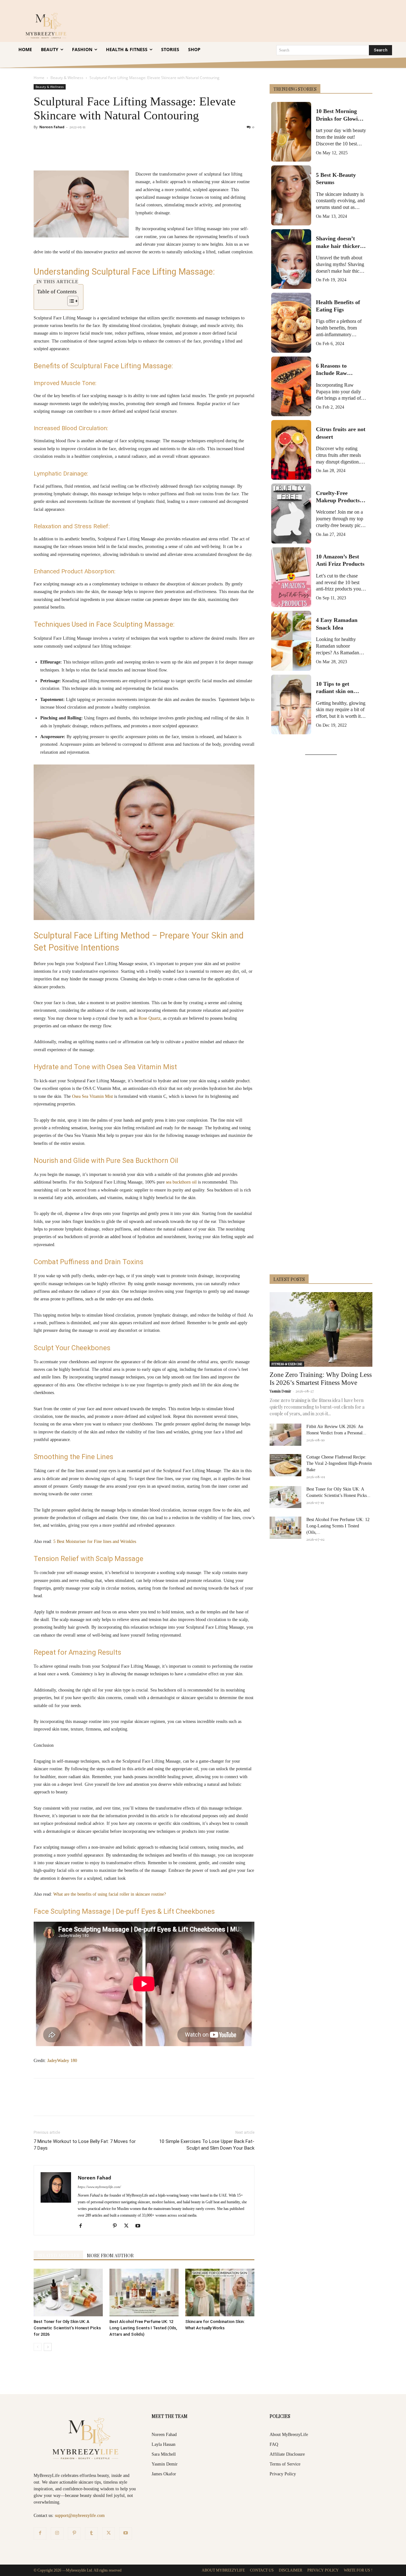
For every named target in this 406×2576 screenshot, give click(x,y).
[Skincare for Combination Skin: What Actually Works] (220, 2292)
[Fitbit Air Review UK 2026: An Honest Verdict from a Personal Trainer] (285, 1435)
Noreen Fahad (52, 127)
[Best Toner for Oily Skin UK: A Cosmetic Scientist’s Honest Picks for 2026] (68, 2292)
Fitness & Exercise (287, 1364)
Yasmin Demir (280, 1391)
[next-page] (48, 2347)
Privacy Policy (283, 2474)
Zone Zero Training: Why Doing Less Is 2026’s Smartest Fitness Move (321, 1379)
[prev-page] (38, 2347)
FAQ (274, 2444)
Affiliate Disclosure (287, 2454)
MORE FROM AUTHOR (110, 2256)
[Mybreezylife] (47, 25)
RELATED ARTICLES (58, 2256)
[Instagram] (57, 2533)
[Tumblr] (165, 152)
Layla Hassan (164, 2444)
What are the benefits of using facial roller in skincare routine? (110, 1894)
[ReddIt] (150, 152)
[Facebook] (77, 152)
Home (39, 78)
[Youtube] (140, 2226)
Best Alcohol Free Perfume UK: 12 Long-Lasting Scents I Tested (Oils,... (338, 1526)
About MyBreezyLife (289, 2435)
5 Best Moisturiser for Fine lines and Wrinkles (95, 1542)
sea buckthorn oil (181, 1182)
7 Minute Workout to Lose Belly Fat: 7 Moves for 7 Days (85, 2145)
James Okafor (164, 2474)
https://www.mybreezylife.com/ (99, 2187)
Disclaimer (291, 2570)
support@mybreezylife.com (80, 2516)
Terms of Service (285, 2464)
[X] (92, 152)
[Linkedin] (136, 152)
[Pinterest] (107, 152)
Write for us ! (358, 2570)
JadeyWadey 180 (62, 2061)
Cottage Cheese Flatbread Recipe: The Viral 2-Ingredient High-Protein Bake (339, 1463)
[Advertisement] (321, 1016)
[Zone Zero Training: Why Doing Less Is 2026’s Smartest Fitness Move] (321, 1329)
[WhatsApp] (121, 152)
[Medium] (106, 2227)
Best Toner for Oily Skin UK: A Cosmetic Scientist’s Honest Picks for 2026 (67, 2328)
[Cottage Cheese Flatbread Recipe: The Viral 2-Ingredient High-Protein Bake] (285, 1465)
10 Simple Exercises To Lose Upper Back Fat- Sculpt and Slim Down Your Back (207, 2145)
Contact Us (262, 2570)
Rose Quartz (150, 1018)
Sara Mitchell (164, 2454)
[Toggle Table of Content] (70, 301)
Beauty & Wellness (67, 78)
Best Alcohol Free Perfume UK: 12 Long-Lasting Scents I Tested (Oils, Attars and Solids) (143, 2328)
